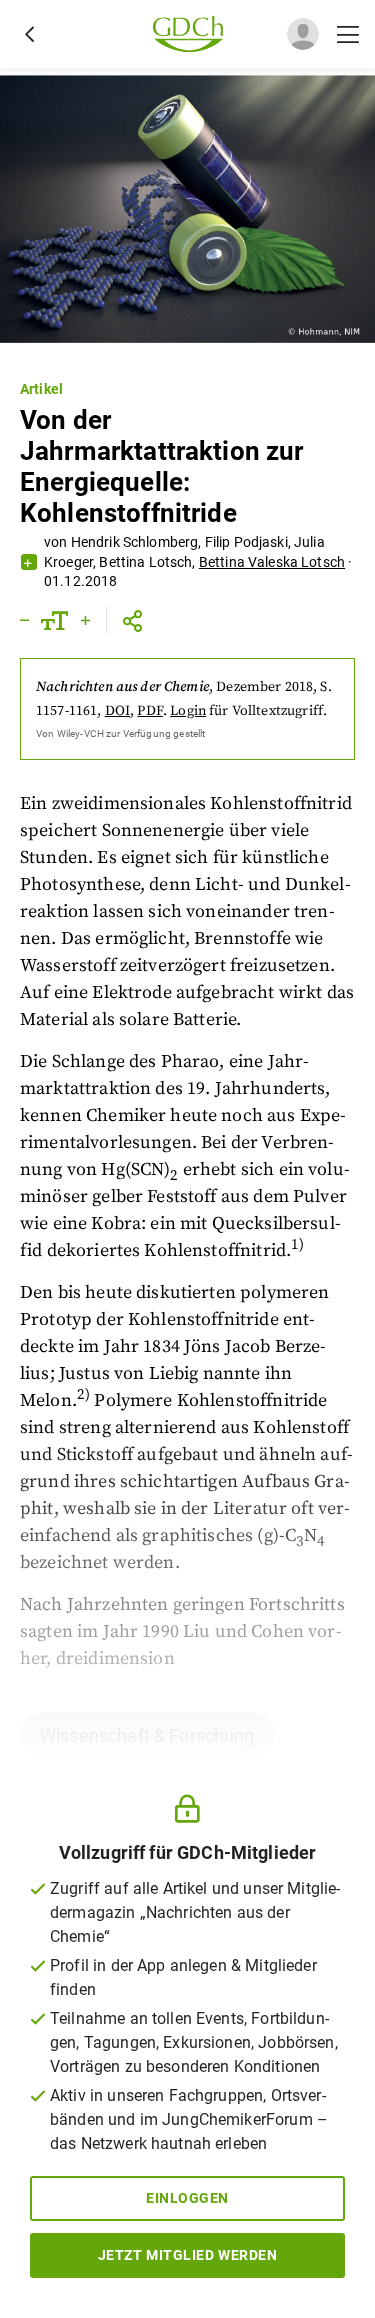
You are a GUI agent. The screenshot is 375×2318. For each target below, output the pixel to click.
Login (188, 711)
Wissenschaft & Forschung (147, 1735)
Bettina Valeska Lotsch (272, 562)
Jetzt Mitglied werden (188, 2255)
